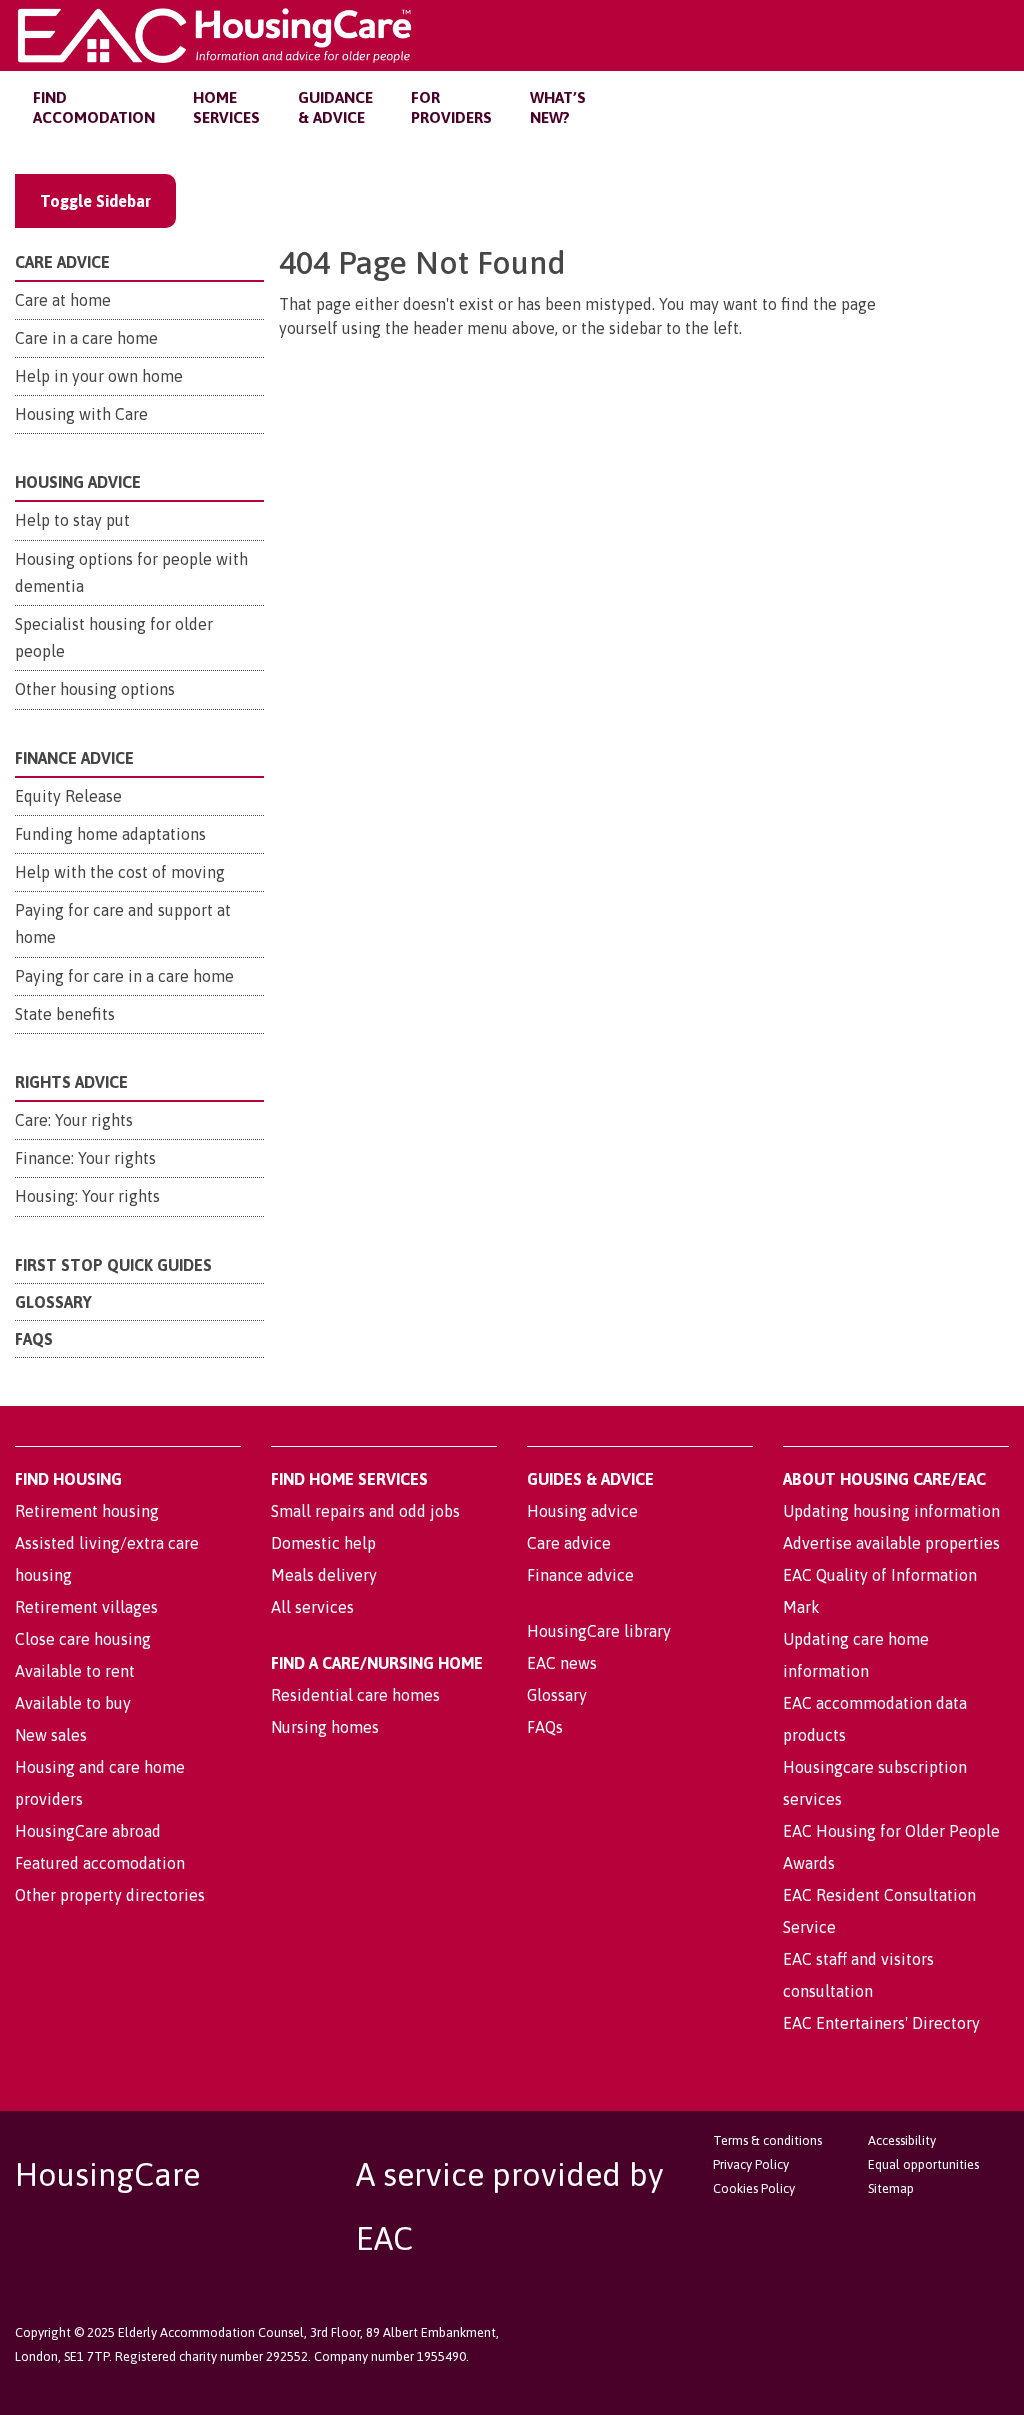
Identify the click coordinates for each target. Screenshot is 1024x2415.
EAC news (562, 1663)
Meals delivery (324, 1575)
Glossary (53, 1302)
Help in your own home (99, 376)
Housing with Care (81, 414)
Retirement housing (87, 1511)
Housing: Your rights (87, 1196)
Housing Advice (78, 482)
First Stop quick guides (113, 1265)
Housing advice (582, 1511)
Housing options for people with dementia (131, 572)
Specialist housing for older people (114, 637)
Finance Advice (74, 758)
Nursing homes (325, 1727)
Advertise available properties (891, 1543)
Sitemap (891, 2188)
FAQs (34, 1339)
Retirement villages (86, 1607)
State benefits (65, 1014)
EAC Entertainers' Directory (881, 2023)
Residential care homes (355, 1695)
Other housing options (95, 689)
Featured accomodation (100, 1863)
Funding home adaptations (110, 834)
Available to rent (75, 1671)
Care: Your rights (74, 1120)
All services (312, 1607)
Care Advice (62, 262)
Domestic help (323, 1543)
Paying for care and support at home (123, 923)
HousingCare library (599, 1631)
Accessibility (902, 2140)
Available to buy (73, 1703)
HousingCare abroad (88, 1831)
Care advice (569, 1543)
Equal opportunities (923, 2164)
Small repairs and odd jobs (365, 1511)
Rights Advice (71, 1082)
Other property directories (110, 1895)
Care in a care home (86, 338)
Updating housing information (891, 1511)
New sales (51, 1735)
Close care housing (83, 1639)
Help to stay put (72, 520)
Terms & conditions (767, 2140)
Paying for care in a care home (124, 976)
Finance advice (580, 1575)
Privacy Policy (751, 2164)
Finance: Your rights (85, 1158)
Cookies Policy (754, 2188)
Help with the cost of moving (120, 872)
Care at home (63, 300)
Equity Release (68, 796)
